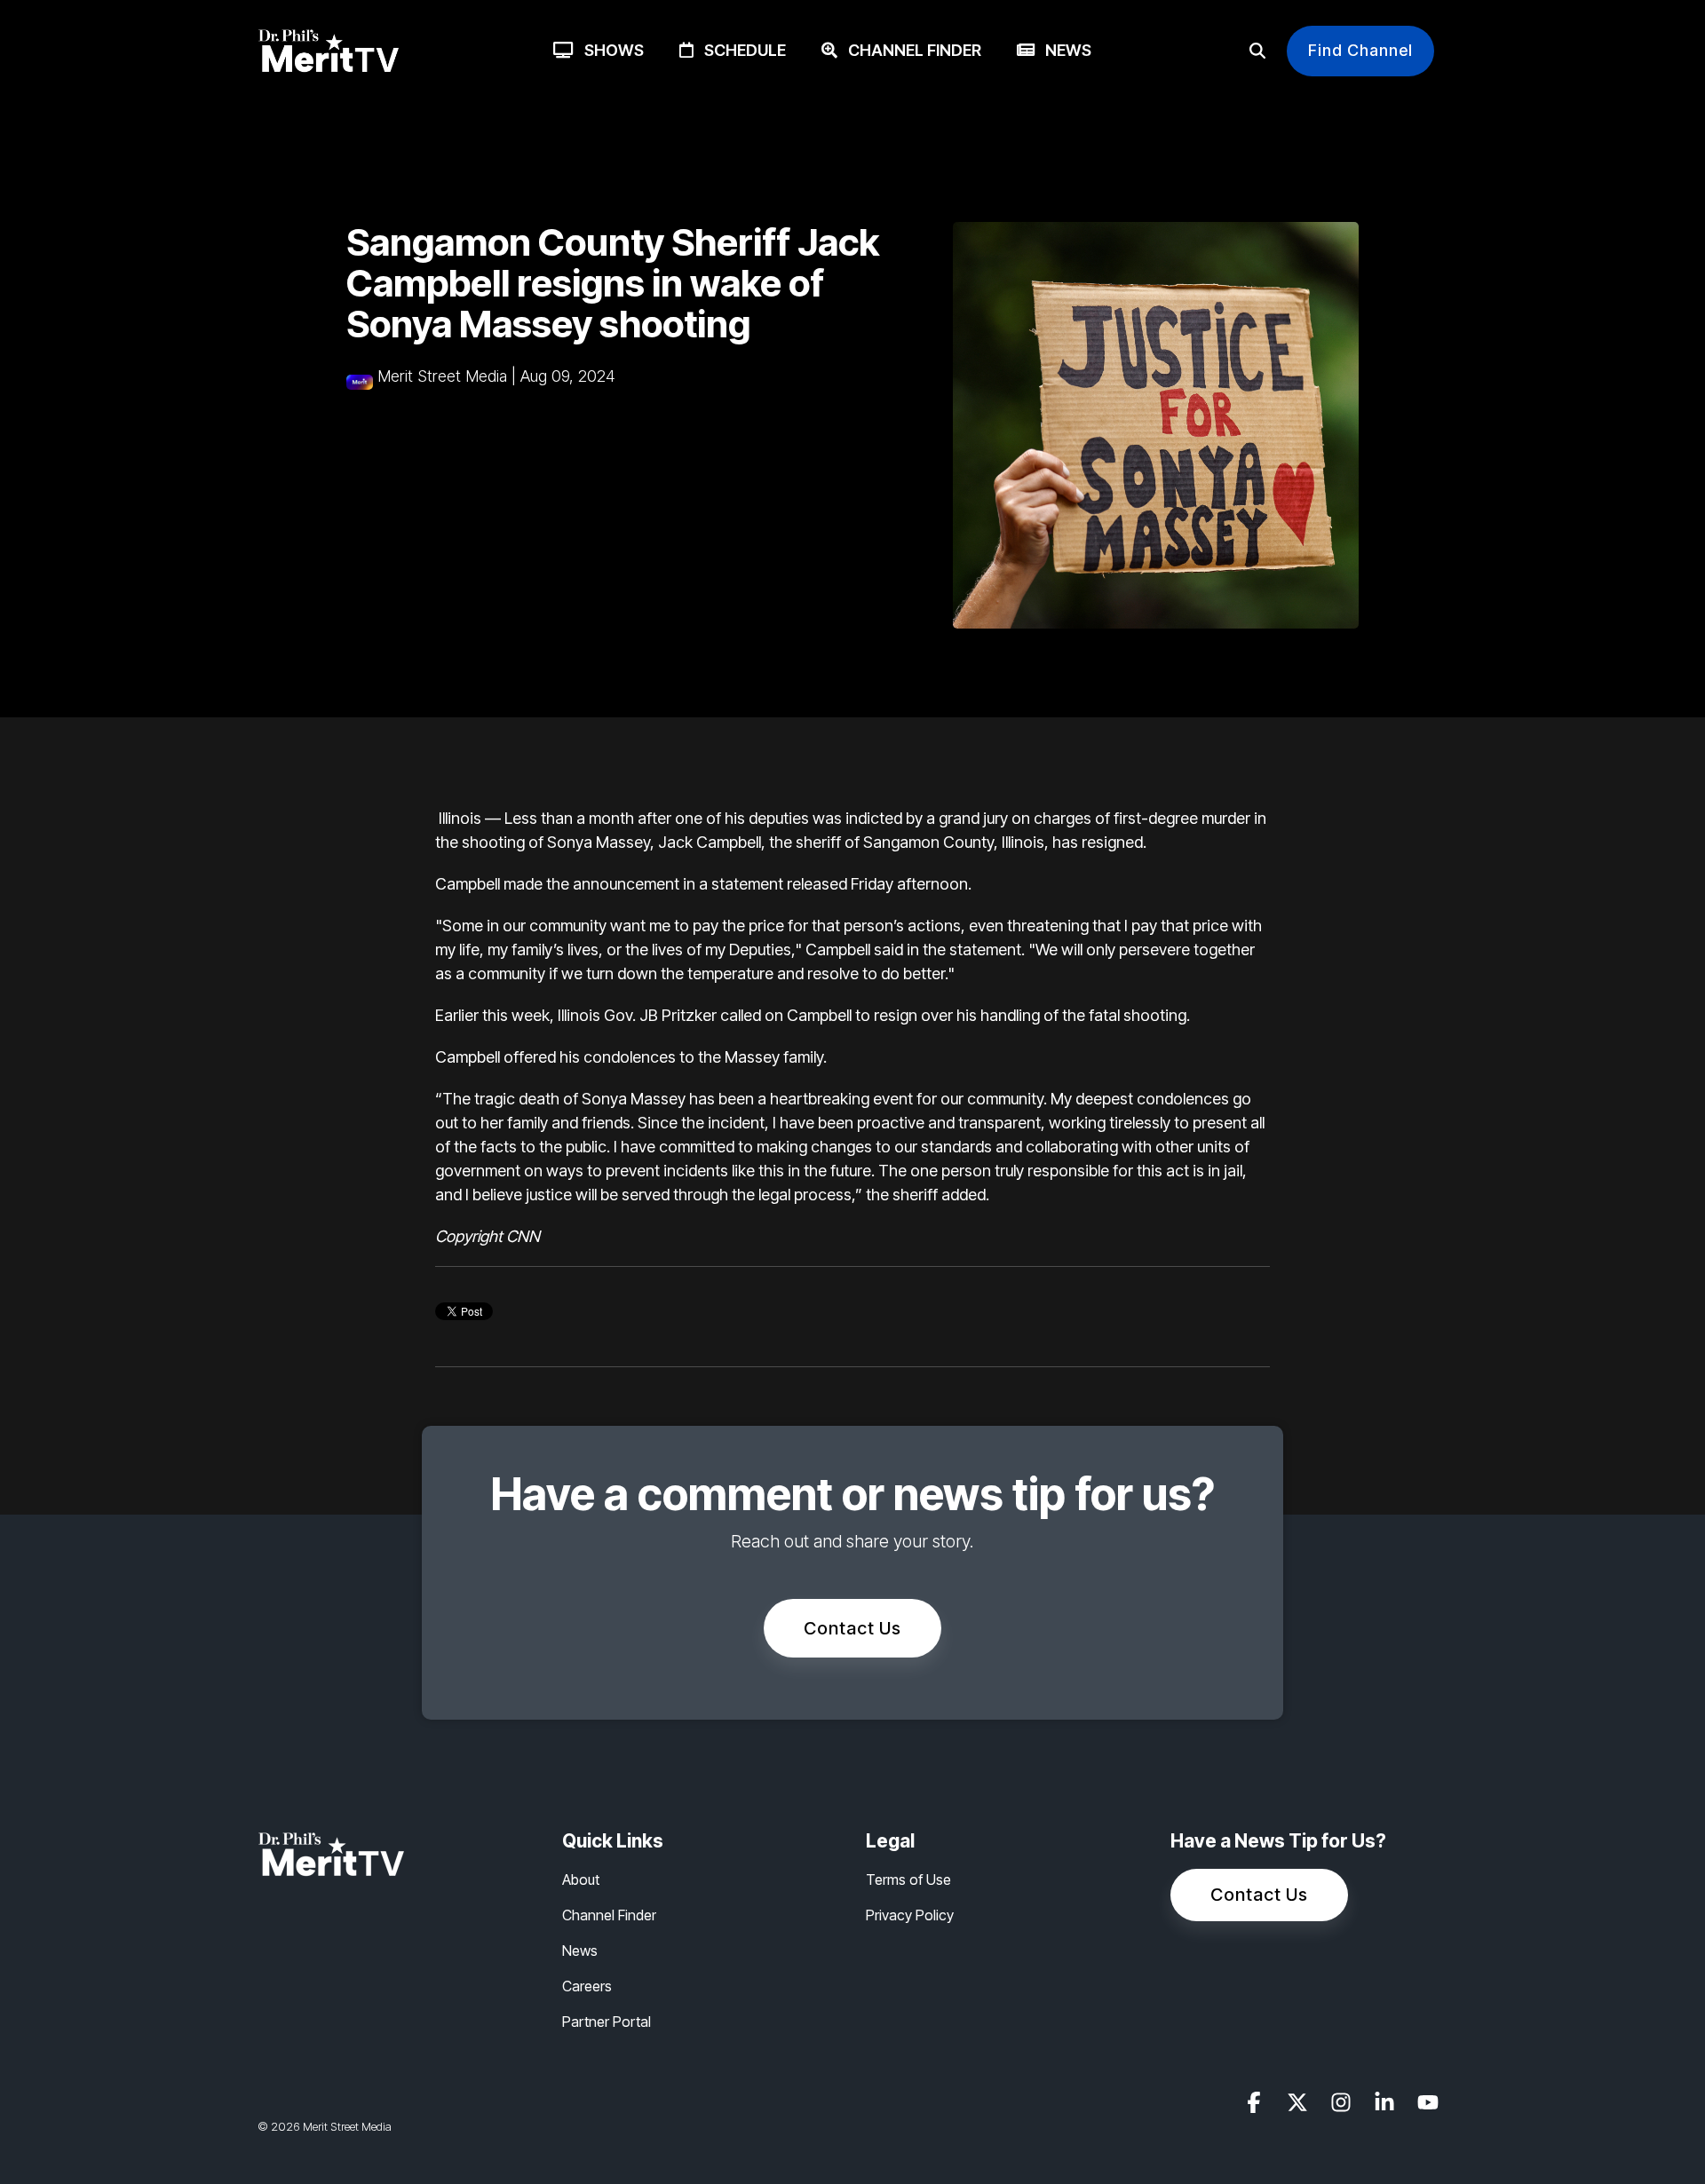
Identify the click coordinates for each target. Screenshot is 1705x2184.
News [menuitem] (580, 1951)
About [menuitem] (581, 1879)
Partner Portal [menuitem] (607, 2022)
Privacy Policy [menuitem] (910, 1915)
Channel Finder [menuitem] (609, 1915)
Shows (609, 50)
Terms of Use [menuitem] (908, 1879)
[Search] (1257, 51)
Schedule (740, 50)
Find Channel (1360, 50)
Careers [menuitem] (587, 1986)
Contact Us (852, 1628)
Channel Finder (909, 50)
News (1063, 50)
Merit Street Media (442, 376)
